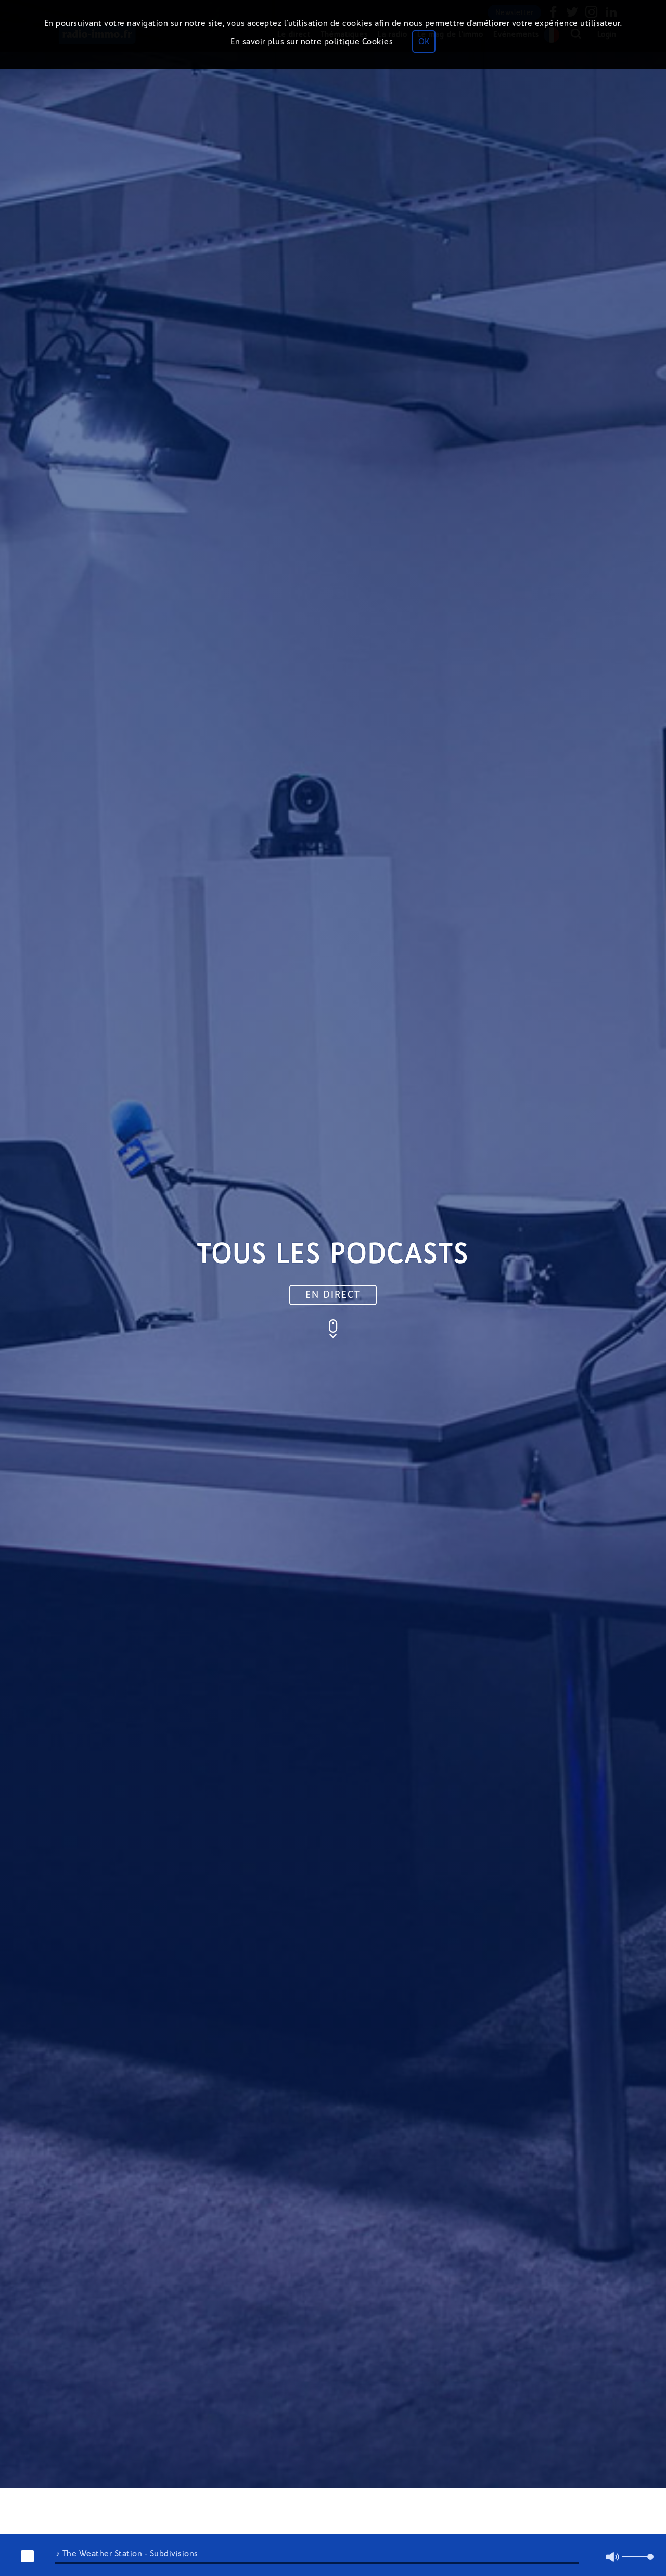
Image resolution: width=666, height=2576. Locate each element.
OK (424, 41)
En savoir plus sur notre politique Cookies (312, 41)
